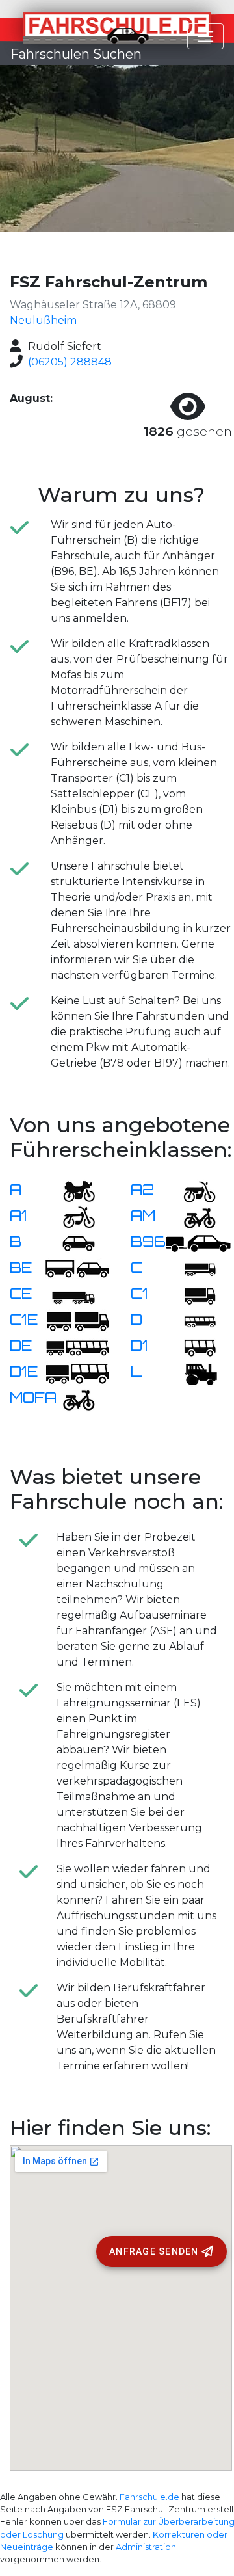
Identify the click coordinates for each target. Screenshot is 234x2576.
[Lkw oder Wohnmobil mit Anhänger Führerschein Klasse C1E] (77, 1321)
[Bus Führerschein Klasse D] (192, 1321)
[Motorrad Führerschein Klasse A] (71, 1190)
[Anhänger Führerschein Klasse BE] (77, 1268)
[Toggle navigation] (205, 36)
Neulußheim (43, 320)
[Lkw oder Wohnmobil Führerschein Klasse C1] (192, 1295)
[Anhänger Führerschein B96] (198, 1242)
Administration (146, 2547)
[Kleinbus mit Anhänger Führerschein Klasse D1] (77, 1373)
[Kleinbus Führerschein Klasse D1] (192, 1347)
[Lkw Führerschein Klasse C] (192, 1268)
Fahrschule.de (149, 2497)
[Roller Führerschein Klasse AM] (192, 1216)
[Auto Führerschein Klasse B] (71, 1242)
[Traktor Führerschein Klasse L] (192, 1373)
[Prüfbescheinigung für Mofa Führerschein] (71, 1399)
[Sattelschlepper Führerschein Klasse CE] (71, 1295)
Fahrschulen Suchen (76, 54)
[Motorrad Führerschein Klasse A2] (192, 1190)
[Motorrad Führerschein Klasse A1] (71, 1216)
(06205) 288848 (70, 362)
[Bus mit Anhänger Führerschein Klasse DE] (77, 1347)
